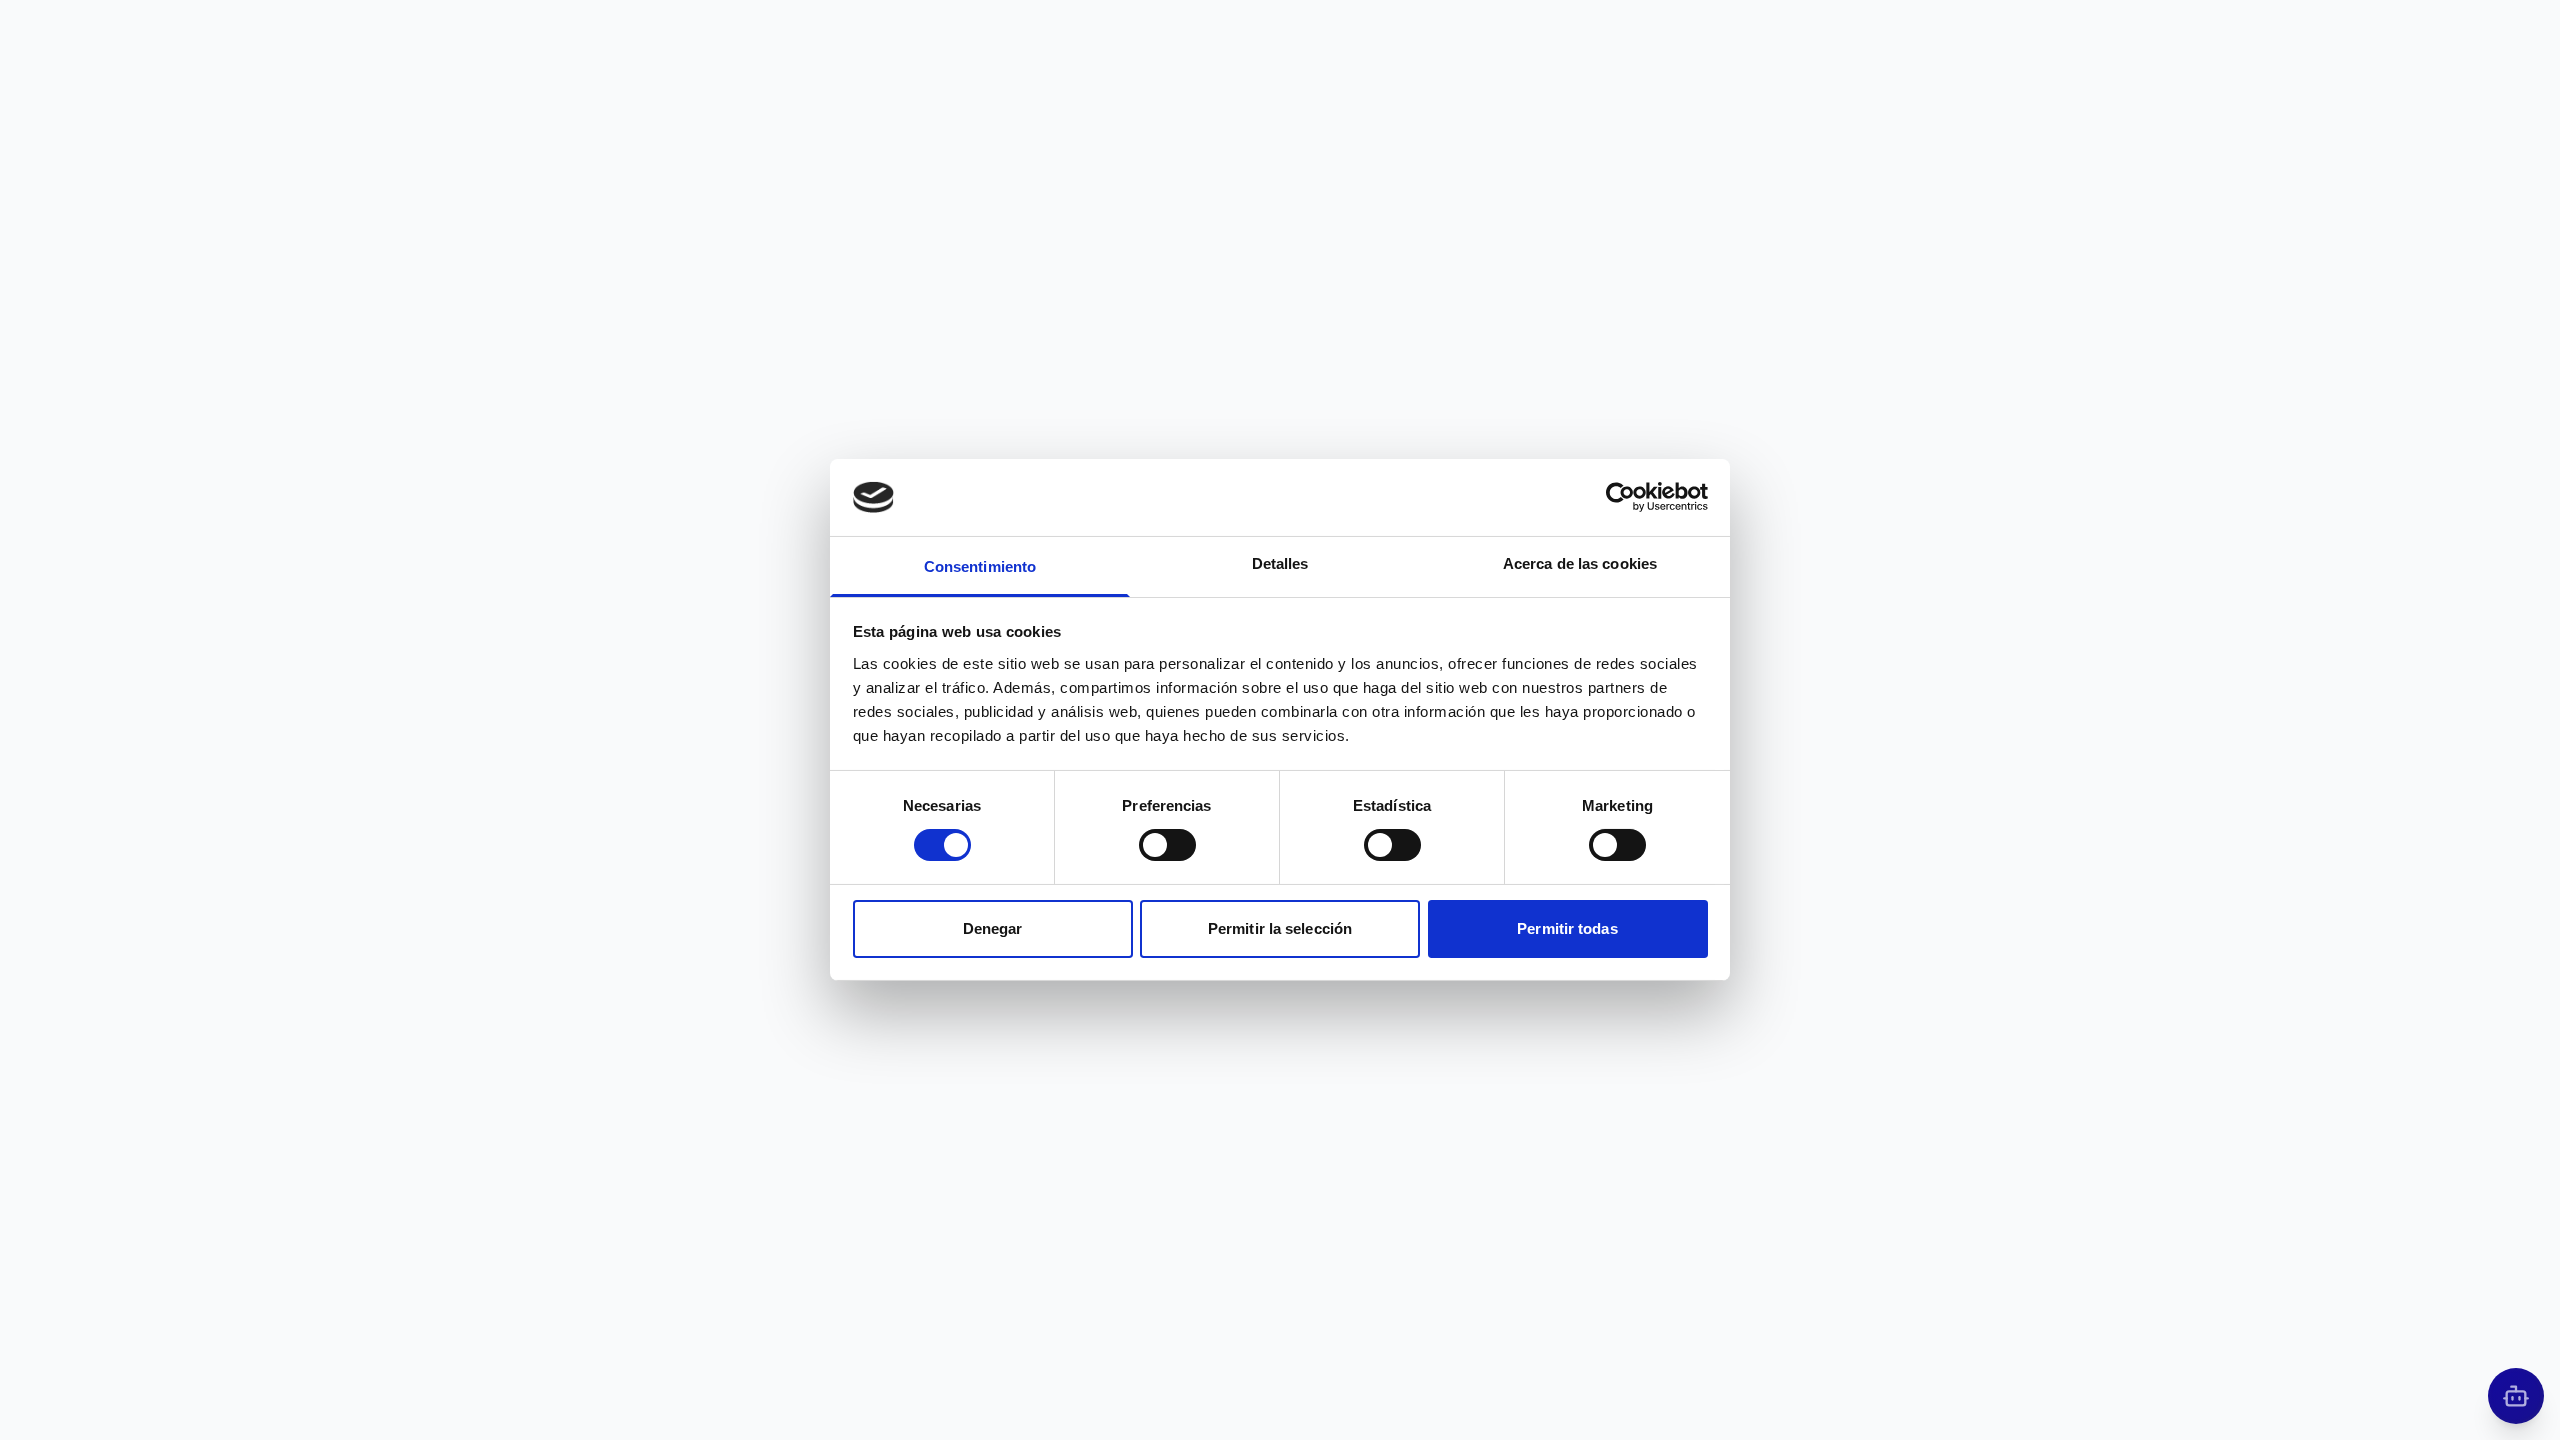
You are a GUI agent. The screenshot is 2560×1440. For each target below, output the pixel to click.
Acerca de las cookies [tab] (1580, 563)
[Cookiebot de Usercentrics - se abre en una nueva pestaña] (1620, 497)
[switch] (1167, 845)
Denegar (993, 928)
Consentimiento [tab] (980, 566)
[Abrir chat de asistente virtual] (2516, 1396)
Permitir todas (1567, 928)
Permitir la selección (1280, 928)
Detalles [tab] (1280, 563)
